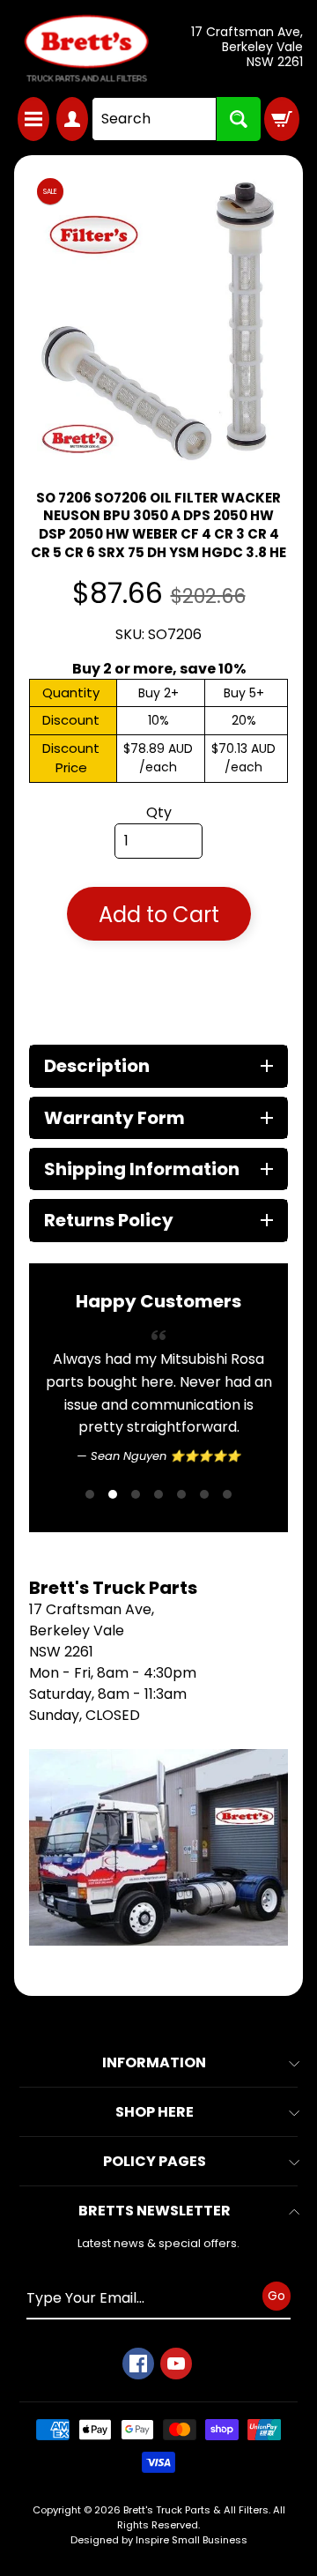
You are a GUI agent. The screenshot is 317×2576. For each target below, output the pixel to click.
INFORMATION (154, 2062)
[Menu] (33, 119)
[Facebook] (138, 2364)
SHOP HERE (155, 2112)
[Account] (72, 119)
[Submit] (239, 119)
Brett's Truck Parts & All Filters (196, 2510)
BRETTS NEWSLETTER (155, 2211)
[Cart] (282, 119)
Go (276, 2295)
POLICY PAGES (155, 2161)
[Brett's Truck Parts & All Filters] (86, 48)
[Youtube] (176, 2364)
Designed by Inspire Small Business (159, 2540)
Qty (159, 812)
